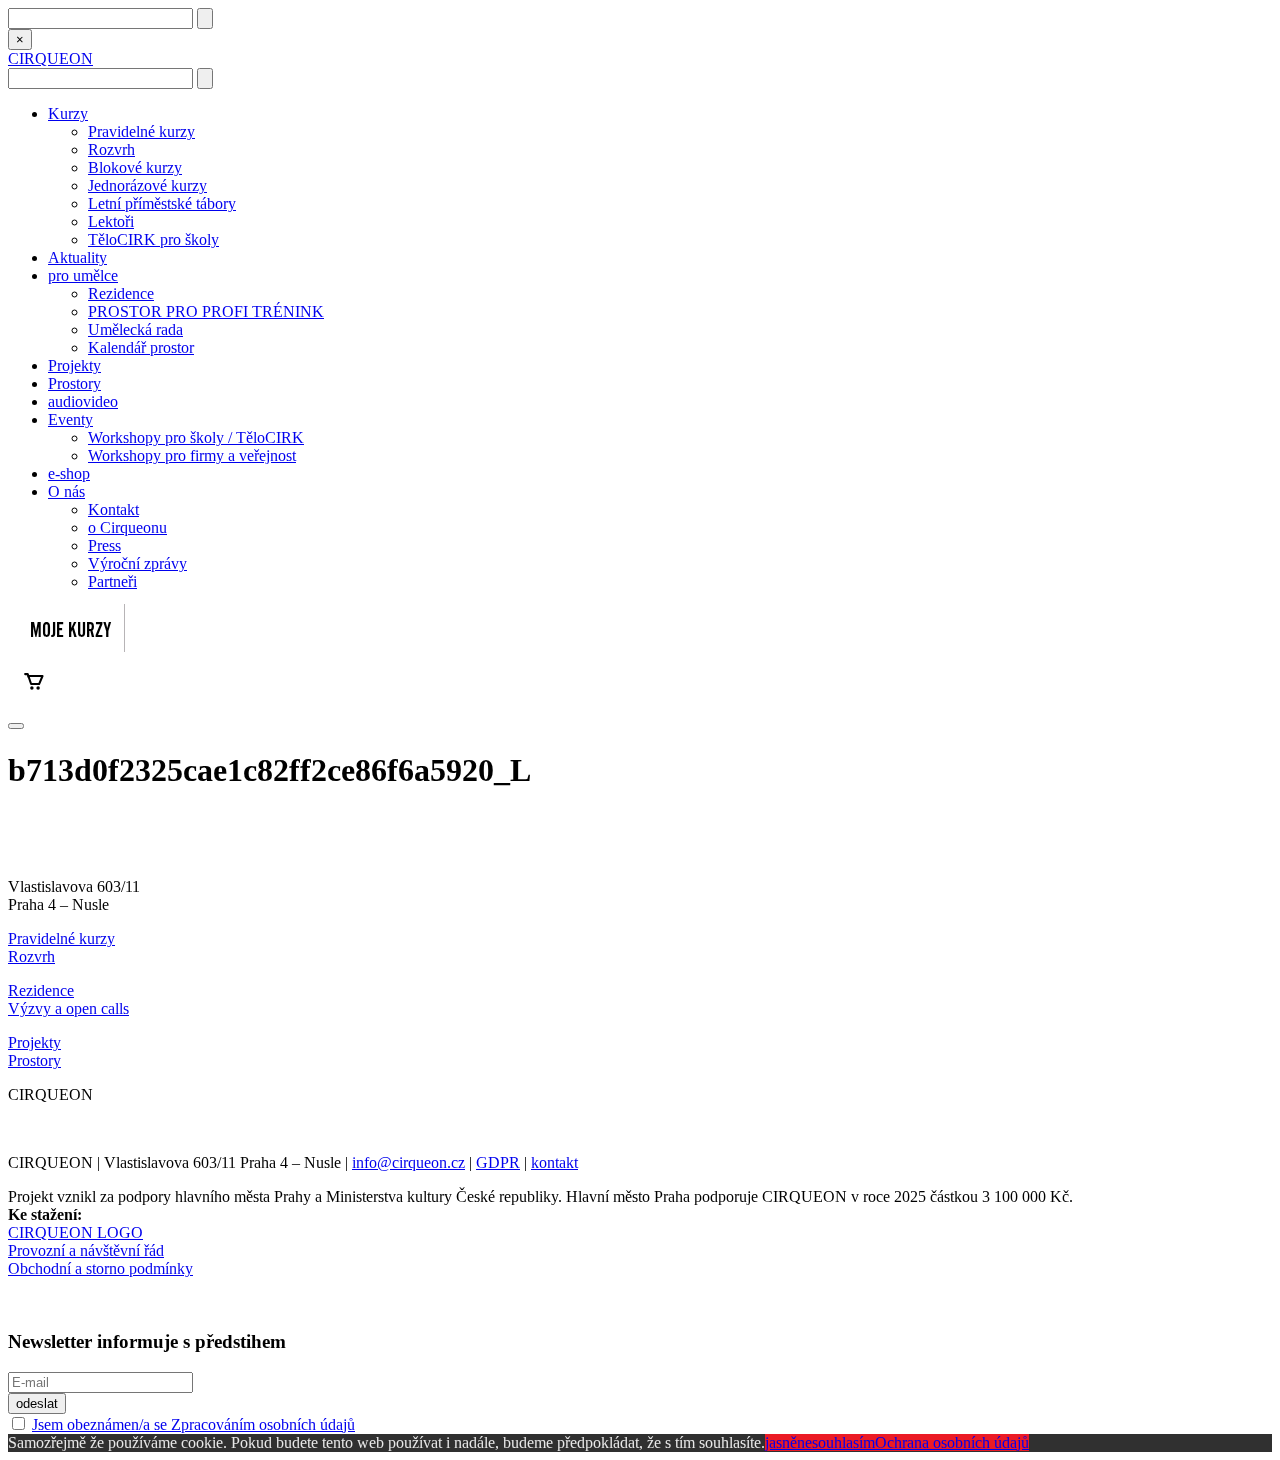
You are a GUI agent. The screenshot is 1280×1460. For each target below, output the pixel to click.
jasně (781, 1442)
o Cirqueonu (127, 527)
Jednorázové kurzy (147, 185)
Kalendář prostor (141, 347)
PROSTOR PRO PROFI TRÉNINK (206, 311)
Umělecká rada (135, 329)
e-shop (69, 473)
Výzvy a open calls (68, 1008)
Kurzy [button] (68, 113)
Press (104, 545)
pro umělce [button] (83, 275)
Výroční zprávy (137, 563)
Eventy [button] (70, 419)
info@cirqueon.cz (408, 1162)
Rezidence (121, 293)
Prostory (74, 383)
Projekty (74, 365)
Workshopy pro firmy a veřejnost (192, 455)
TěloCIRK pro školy (153, 239)
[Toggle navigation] (16, 726)
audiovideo (83, 401)
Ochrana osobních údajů (952, 1442)
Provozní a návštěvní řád (86, 1250)
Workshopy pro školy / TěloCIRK (196, 437)
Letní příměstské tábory (162, 203)
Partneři (112, 581)
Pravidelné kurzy (141, 131)
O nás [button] (66, 491)
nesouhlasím (836, 1442)
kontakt (554, 1162)
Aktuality (77, 257)
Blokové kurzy (135, 167)
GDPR (498, 1162)
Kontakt (113, 509)
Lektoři (111, 221)
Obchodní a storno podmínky (100, 1268)
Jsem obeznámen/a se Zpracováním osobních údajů (193, 1424)
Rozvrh (111, 149)
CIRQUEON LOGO (75, 1232)
